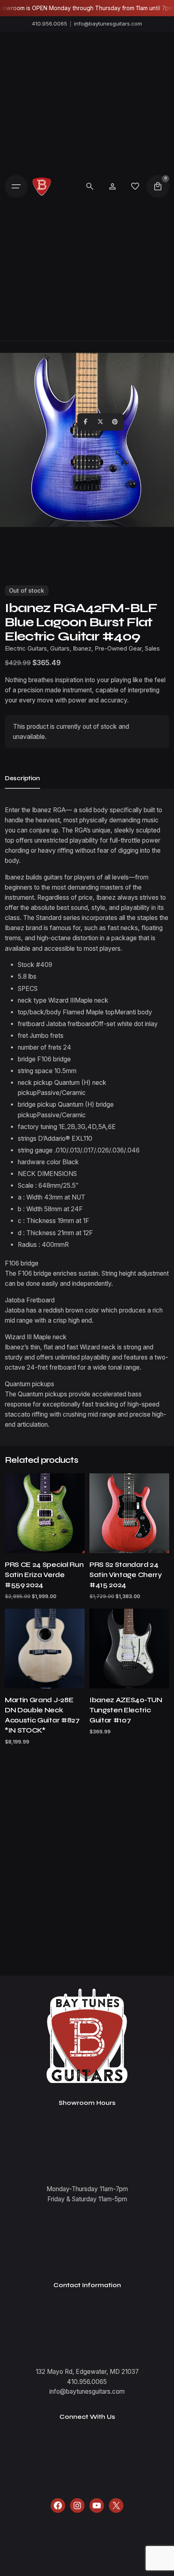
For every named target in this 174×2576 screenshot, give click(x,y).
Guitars (60, 649)
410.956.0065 (50, 23)
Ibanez (82, 649)
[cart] (158, 186)
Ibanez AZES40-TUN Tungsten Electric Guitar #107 (126, 1710)
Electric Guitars (26, 649)
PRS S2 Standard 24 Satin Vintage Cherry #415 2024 (126, 1575)
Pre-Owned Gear (118, 649)
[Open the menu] (16, 186)
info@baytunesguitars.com (108, 23)
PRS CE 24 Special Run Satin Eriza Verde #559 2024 (44, 1575)
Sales (152, 649)
